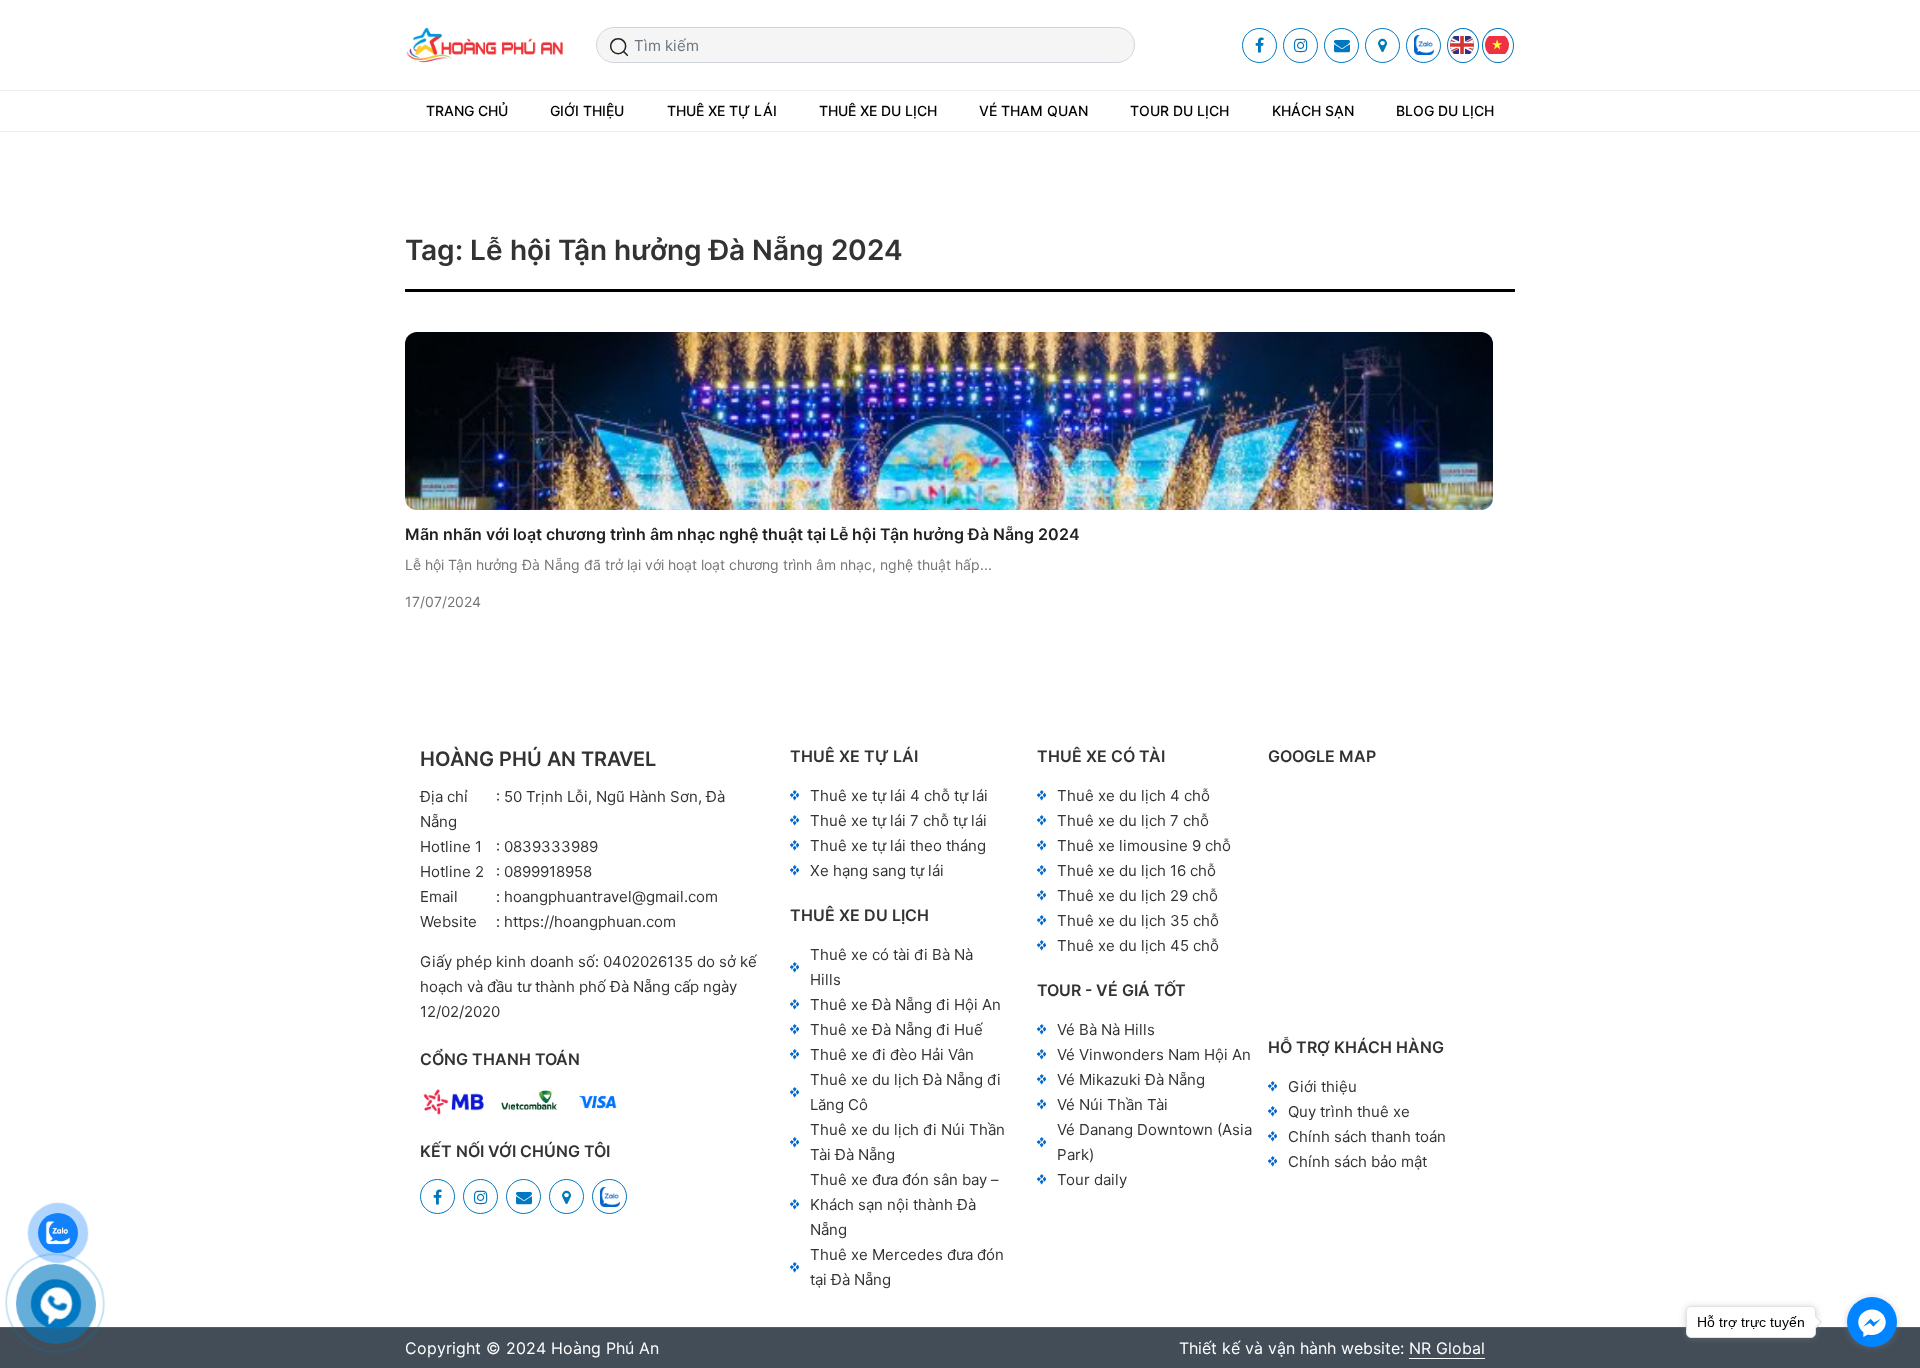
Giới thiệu (1322, 1086)
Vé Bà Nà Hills (1106, 1029)
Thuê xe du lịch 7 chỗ (1133, 820)
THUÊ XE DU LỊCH (878, 110)
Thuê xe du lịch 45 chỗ (1138, 945)
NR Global (1447, 1348)
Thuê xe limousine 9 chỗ (1144, 845)
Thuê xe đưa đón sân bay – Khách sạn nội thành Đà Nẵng (904, 1204)
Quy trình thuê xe (1349, 1111)
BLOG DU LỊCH (1445, 110)
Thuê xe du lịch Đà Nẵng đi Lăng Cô (905, 1092)
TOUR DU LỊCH (1179, 110)
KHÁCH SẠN (1313, 110)
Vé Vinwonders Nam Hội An (1154, 1054)
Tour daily (1092, 1179)
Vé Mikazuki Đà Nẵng (1131, 1079)
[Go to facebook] (1872, 1322)
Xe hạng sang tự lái (877, 870)
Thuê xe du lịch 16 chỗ (1136, 870)
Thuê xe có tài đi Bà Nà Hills (891, 967)
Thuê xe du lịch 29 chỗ (1137, 895)
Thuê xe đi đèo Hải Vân (892, 1054)
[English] (1463, 45)
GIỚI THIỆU (587, 110)
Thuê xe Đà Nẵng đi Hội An (905, 1004)
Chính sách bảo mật (1357, 1161)
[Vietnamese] (1498, 45)
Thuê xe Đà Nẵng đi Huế (896, 1029)
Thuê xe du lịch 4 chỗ (1133, 795)
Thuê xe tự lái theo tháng (898, 845)
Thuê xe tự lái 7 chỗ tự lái (898, 820)
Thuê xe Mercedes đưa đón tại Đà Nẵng (907, 1267)
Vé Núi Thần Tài (1112, 1104)
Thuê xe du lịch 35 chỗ (1138, 920)
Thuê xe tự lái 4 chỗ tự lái (899, 795)
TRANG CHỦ (467, 110)
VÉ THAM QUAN (1033, 110)
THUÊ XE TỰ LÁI (722, 110)
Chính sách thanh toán (1367, 1136)
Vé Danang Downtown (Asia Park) (1154, 1142)
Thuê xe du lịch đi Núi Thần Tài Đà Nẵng (907, 1142)
